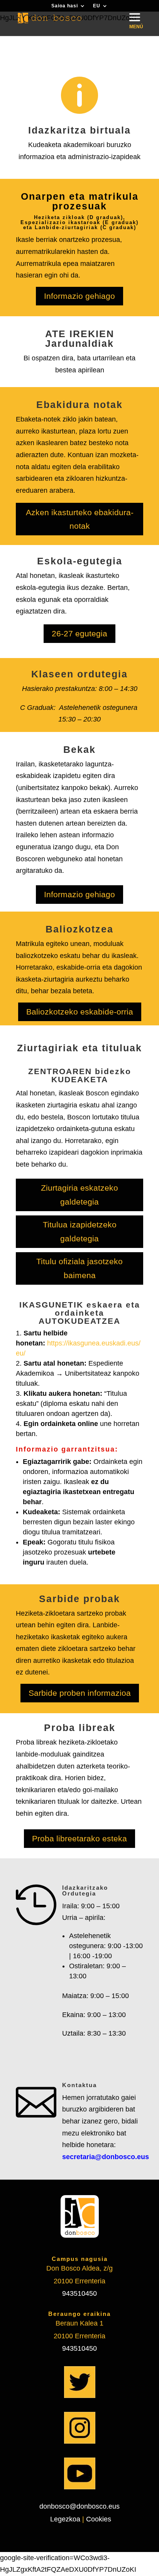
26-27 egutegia (79, 633)
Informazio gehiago (79, 296)
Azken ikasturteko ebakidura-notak (80, 519)
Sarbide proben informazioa (80, 1693)
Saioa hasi (65, 6)
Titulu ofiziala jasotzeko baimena (79, 1268)
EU (97, 6)
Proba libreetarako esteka (79, 1838)
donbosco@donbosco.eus (79, 2506)
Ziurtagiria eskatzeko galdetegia (79, 1195)
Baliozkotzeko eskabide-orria (80, 1012)
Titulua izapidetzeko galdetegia (80, 1231)
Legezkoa (64, 2519)
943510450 (79, 2293)
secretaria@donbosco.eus (106, 2157)
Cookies (99, 2519)
